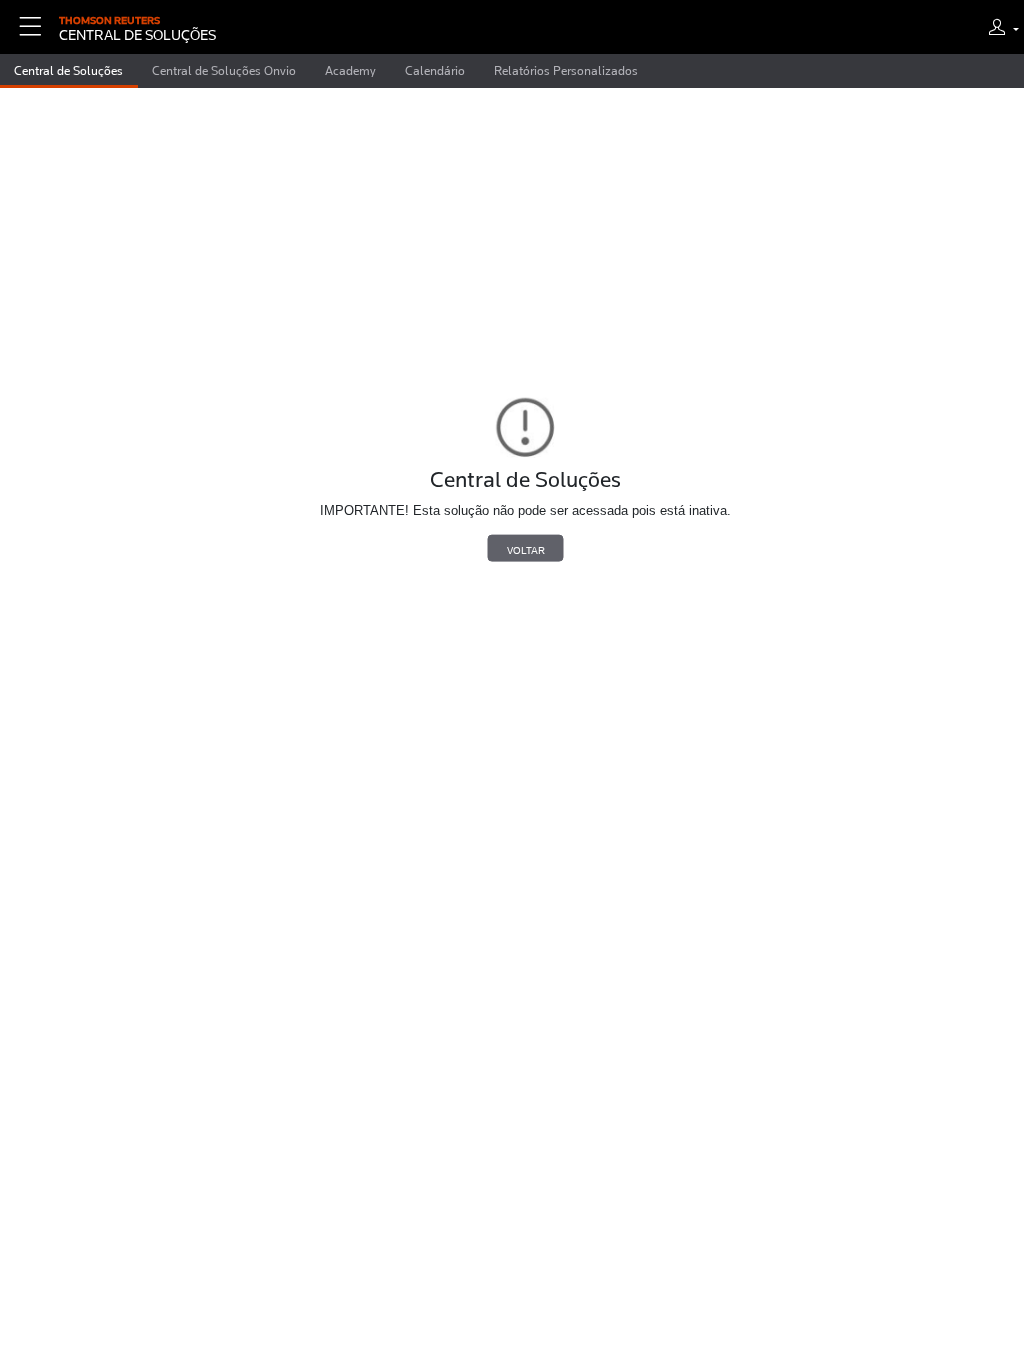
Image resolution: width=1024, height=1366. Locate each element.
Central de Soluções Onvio (224, 71)
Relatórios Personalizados (566, 71)
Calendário (435, 71)
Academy (350, 71)
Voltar (526, 549)
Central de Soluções (68, 71)
